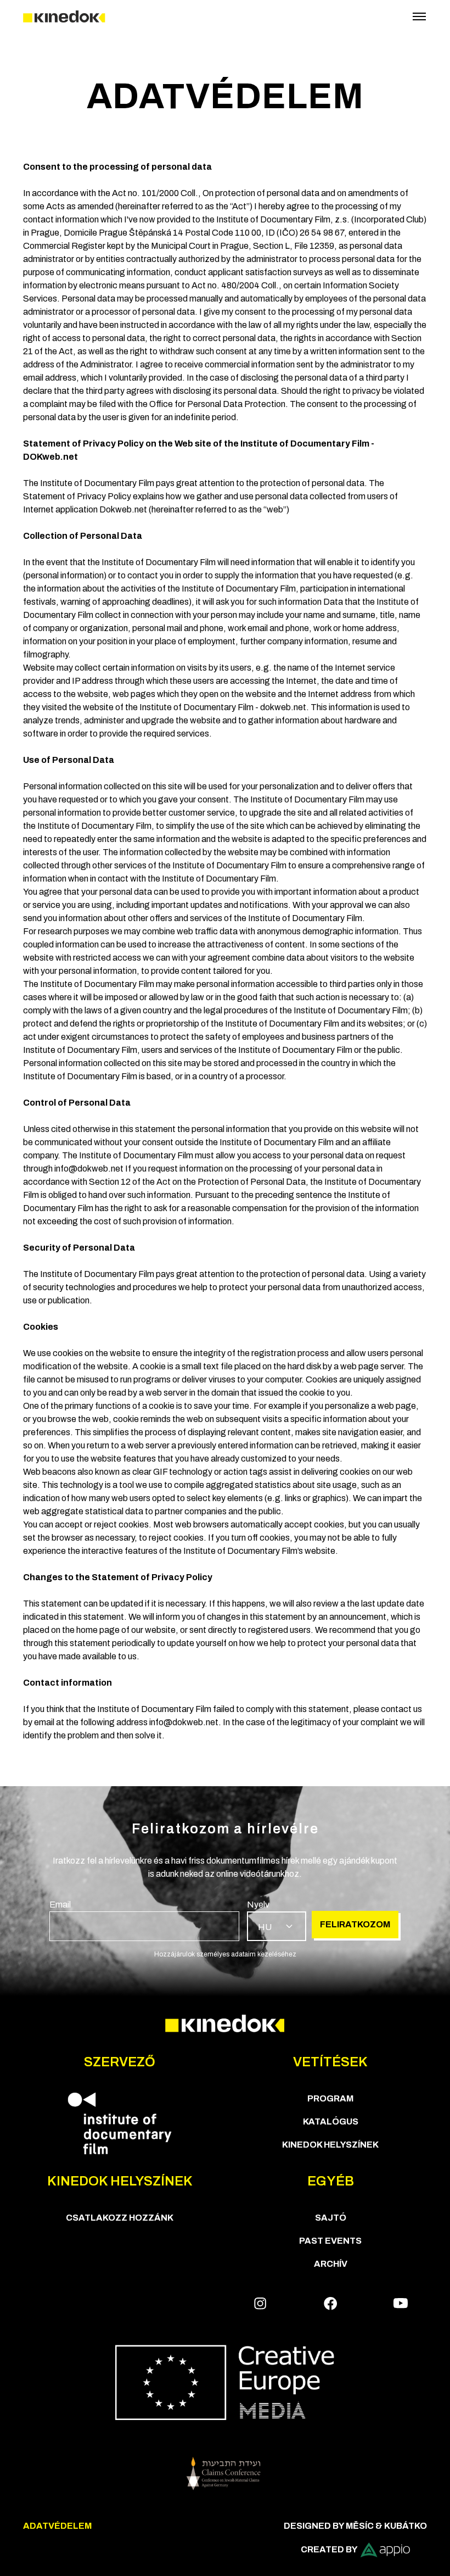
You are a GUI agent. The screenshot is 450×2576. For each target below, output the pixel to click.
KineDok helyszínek (330, 2145)
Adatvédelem (57, 2526)
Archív (331, 2264)
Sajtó (331, 2218)
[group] (144, 1920)
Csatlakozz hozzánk (120, 2218)
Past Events (330, 2241)
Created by (329, 2549)
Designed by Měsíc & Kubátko (355, 2526)
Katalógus (331, 2121)
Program (330, 2098)
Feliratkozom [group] (355, 1924)
